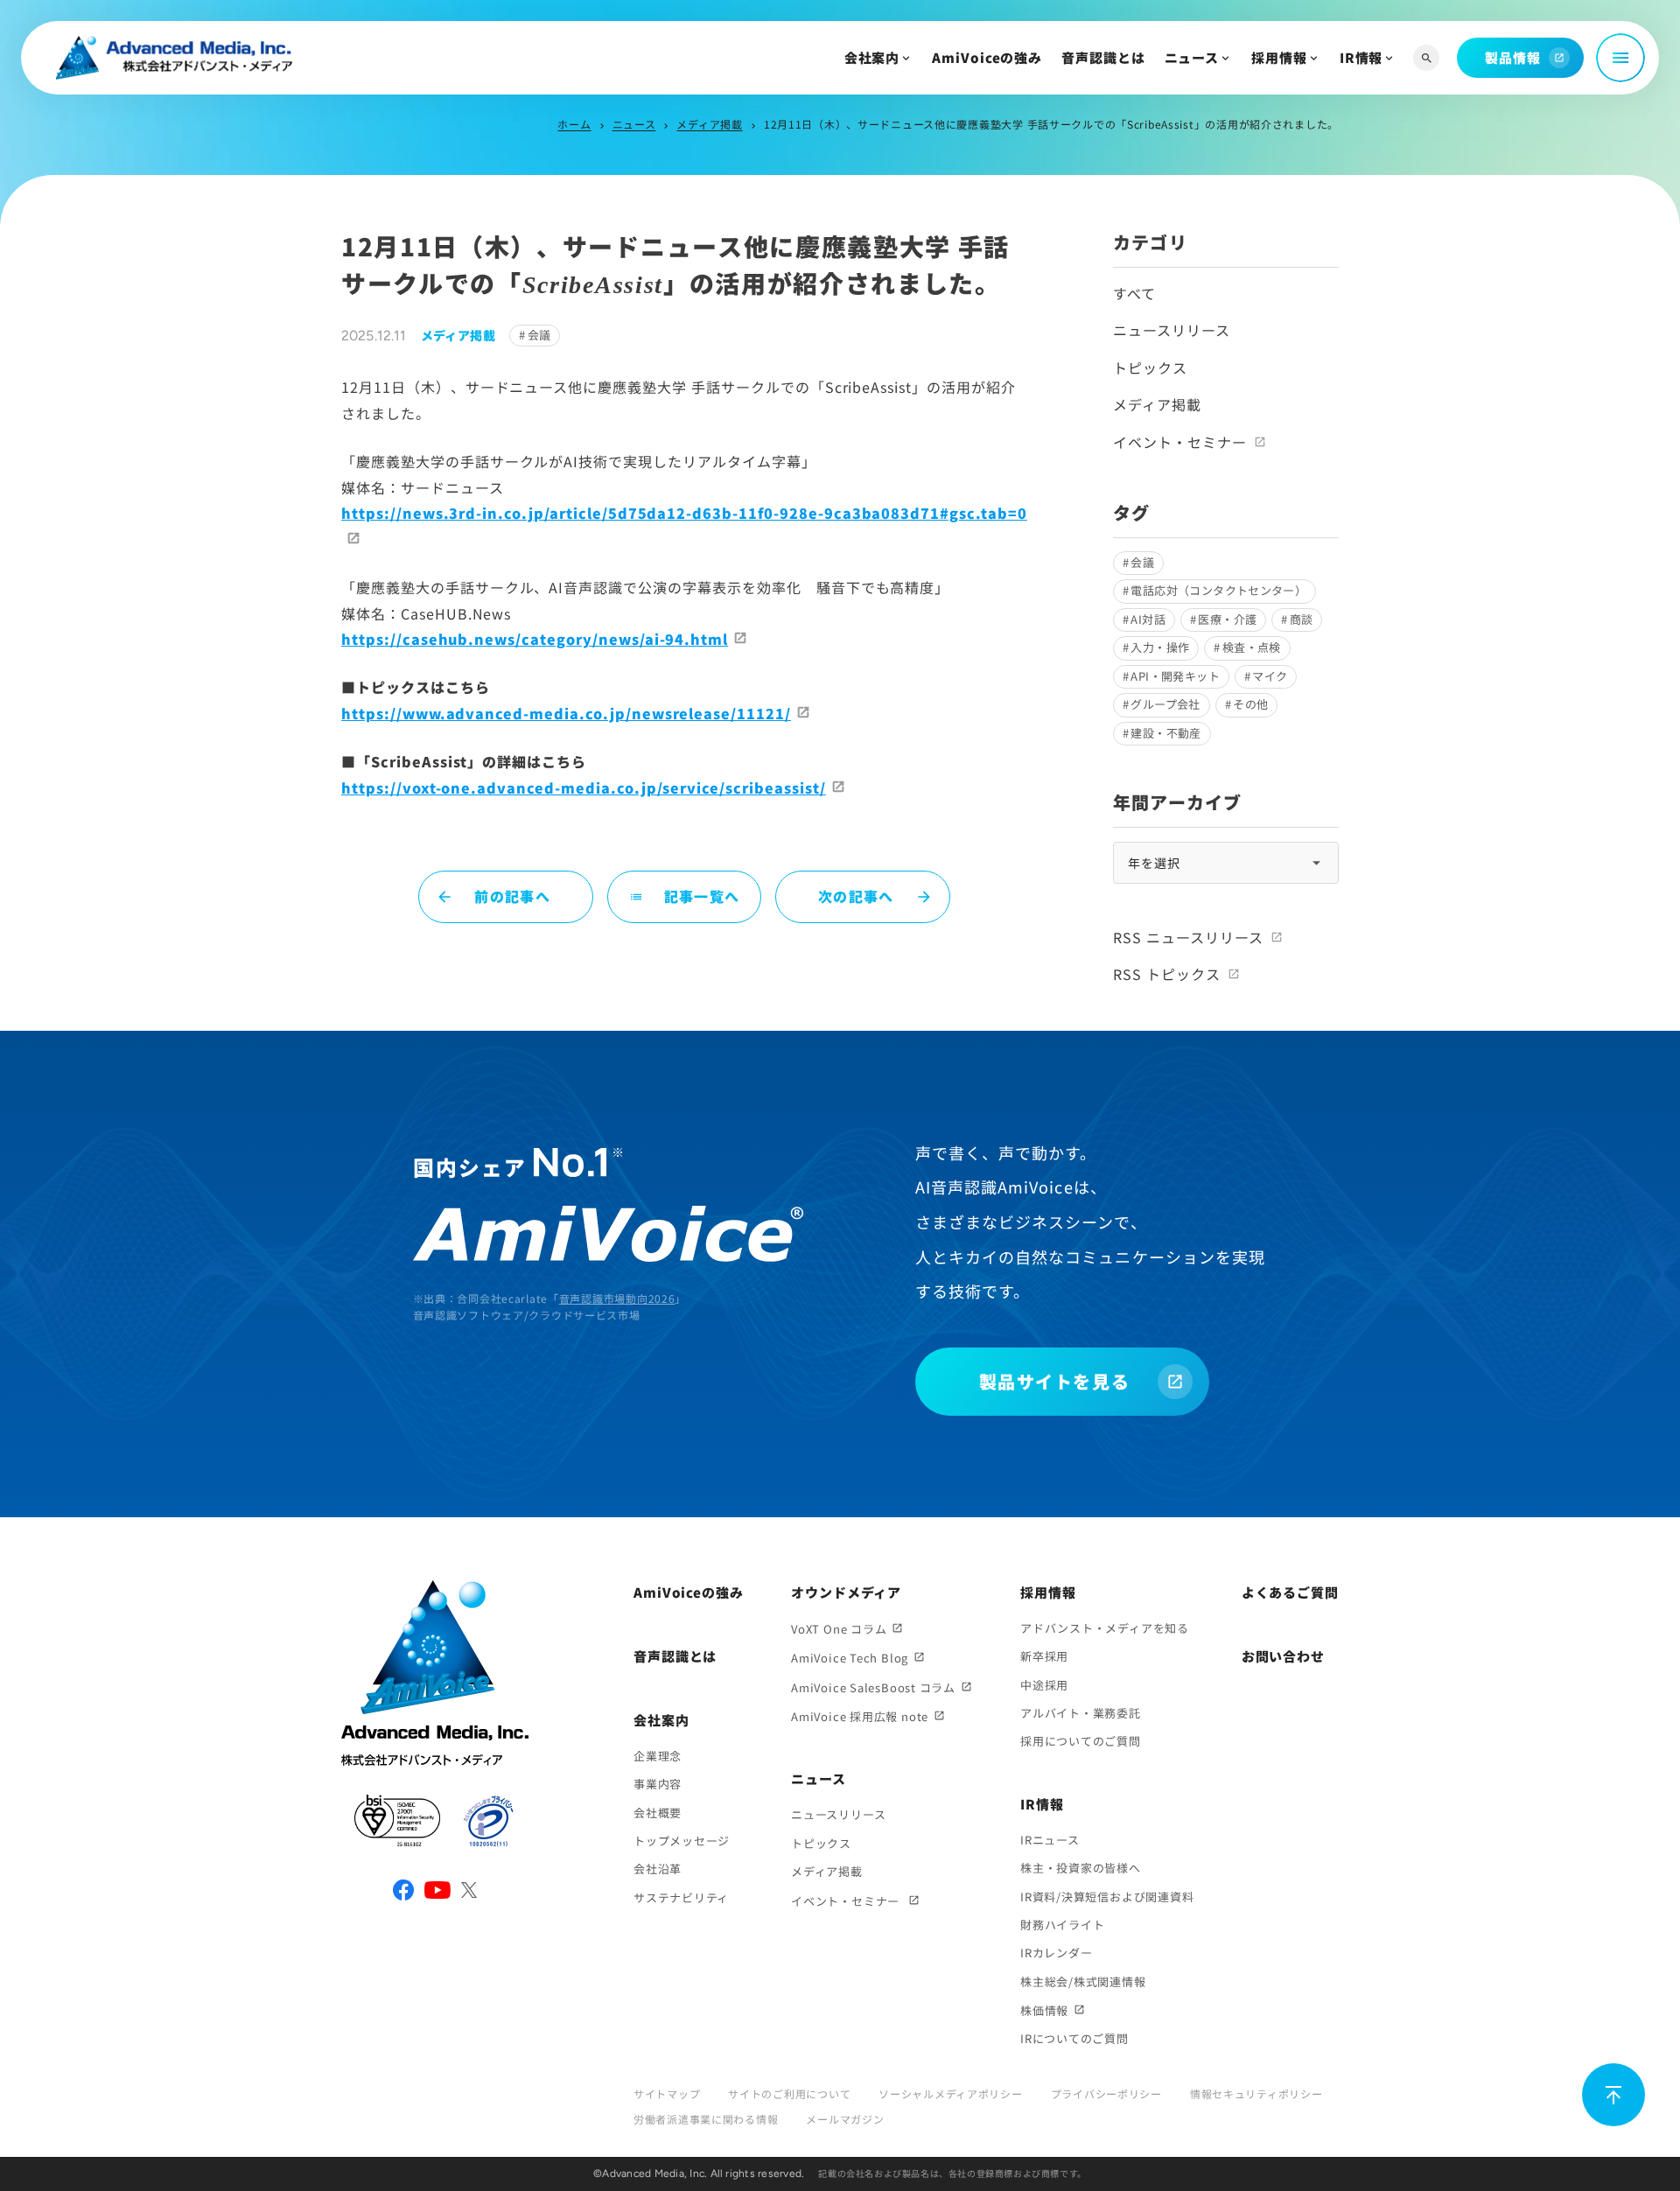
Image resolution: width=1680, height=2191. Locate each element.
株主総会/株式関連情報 (1083, 1981)
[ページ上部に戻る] (1613, 2095)
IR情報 (1361, 57)
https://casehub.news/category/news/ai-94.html (535, 639)
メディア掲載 (709, 124)
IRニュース (1050, 1840)
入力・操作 (1160, 647)
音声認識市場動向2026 (617, 1298)
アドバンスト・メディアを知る (1105, 1628)
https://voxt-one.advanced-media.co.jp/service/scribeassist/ (584, 787)
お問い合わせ (1283, 1656)
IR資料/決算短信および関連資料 (1107, 1897)
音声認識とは (1103, 57)
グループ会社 (1165, 704)
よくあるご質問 (1290, 1592)
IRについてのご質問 (1074, 2038)
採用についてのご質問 (1081, 1741)
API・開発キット (1175, 676)
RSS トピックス (1167, 974)
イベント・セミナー (1180, 442)
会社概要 (658, 1813)
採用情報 (1279, 57)
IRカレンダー (1056, 1953)
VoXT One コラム (839, 1629)
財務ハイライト (1062, 1925)
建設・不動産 (1165, 733)
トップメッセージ (682, 1841)
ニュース (1192, 57)
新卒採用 (1044, 1656)
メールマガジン (845, 2119)
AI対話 (1148, 619)
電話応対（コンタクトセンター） (1218, 590)
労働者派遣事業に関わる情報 (706, 2119)
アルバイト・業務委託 (1081, 1713)
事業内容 (658, 1784)
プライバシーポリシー (1106, 2093)
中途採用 (1044, 1685)
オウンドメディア (846, 1592)
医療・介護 (1227, 619)
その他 (1250, 704)
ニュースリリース (1172, 330)
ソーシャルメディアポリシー (950, 2093)
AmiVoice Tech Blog (850, 1658)
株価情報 (1044, 2010)
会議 (539, 335)
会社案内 (872, 57)
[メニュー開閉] (1620, 58)
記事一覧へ (684, 896)
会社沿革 (658, 1869)
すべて (1134, 293)
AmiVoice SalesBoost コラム (873, 1687)
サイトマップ (667, 2093)
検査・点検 (1252, 647)
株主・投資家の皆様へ (1081, 1868)
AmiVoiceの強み (987, 57)
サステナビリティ (681, 1897)
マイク (1270, 676)
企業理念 (658, 1756)
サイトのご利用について (789, 2093)
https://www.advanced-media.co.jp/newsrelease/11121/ (566, 713)
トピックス (1150, 367)
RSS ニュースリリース (1188, 937)
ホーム (574, 124)
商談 (1302, 619)
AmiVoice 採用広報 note (860, 1716)
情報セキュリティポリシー (1256, 2093)
